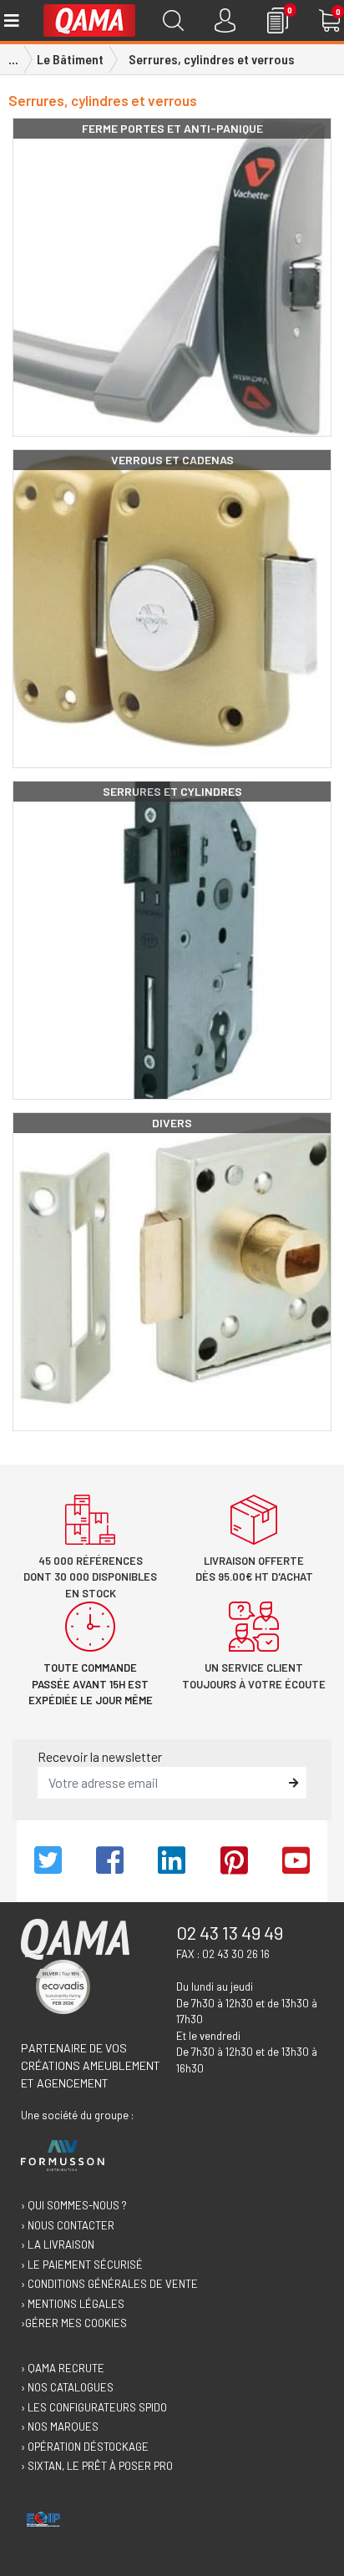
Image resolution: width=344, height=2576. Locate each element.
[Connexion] (225, 20)
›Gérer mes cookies (74, 2323)
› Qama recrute (63, 2368)
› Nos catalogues (67, 2387)
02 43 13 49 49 (230, 1932)
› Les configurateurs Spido (94, 2407)
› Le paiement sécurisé (82, 2265)
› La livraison (58, 2245)
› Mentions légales (73, 2304)
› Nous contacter (68, 2225)
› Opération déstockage (85, 2447)
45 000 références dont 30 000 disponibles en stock (90, 1577)
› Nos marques (60, 2427)
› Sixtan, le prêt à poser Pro (97, 2466)
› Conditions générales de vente (109, 2284)
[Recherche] (173, 20)
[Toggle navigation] (10, 20)
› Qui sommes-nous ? (74, 2205)
